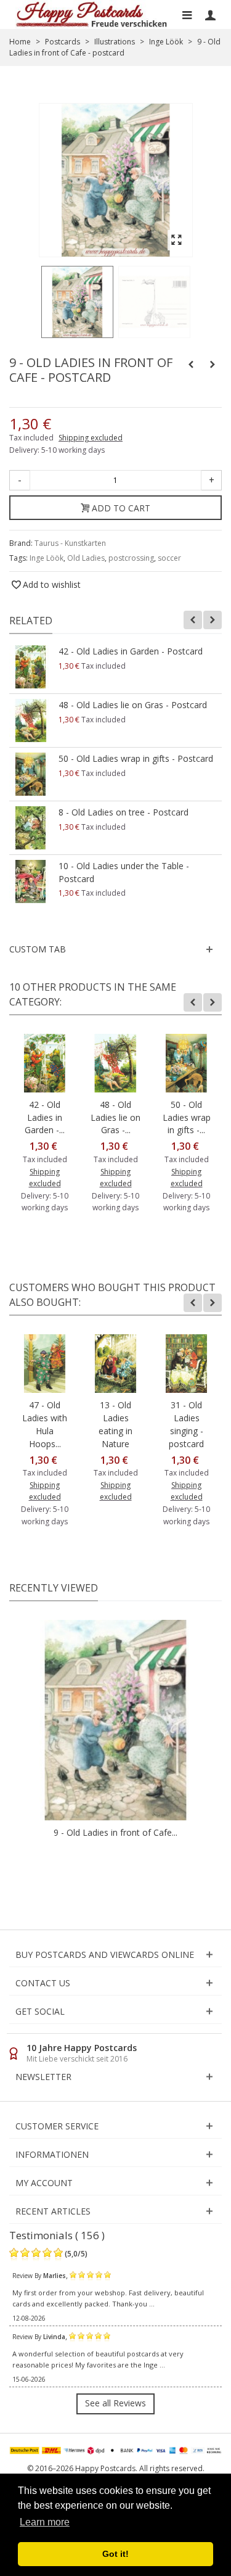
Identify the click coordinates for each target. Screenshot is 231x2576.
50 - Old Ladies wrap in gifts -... (187, 1117)
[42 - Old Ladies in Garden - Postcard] (31, 667)
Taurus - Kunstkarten (70, 543)
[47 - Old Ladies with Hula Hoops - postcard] (45, 1364)
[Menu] (187, 15)
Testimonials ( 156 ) (57, 2235)
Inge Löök (47, 558)
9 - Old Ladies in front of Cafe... (115, 1832)
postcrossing (131, 558)
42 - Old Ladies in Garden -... (45, 1117)
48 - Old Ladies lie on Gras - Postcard (133, 705)
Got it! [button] (115, 2554)
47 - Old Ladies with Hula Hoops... (45, 1424)
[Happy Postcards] (92, 14)
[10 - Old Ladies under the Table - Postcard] (31, 881)
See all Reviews (115, 2403)
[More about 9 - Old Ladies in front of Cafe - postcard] (115, 1720)
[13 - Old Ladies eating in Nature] (115, 1364)
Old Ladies (86, 558)
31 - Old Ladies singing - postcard (186, 1424)
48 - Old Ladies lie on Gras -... (115, 1117)
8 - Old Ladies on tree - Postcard (124, 812)
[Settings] (210, 15)
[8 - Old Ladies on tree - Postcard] (31, 828)
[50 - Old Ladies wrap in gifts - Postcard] (31, 774)
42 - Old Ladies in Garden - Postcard (131, 651)
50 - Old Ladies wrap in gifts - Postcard (136, 758)
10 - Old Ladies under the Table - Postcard (124, 872)
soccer (169, 558)
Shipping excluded (91, 438)
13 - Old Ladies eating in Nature (115, 1424)
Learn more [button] (45, 2522)
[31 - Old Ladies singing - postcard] (186, 1364)
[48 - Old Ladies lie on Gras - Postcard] (31, 720)
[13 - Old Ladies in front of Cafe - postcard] (77, 302)
